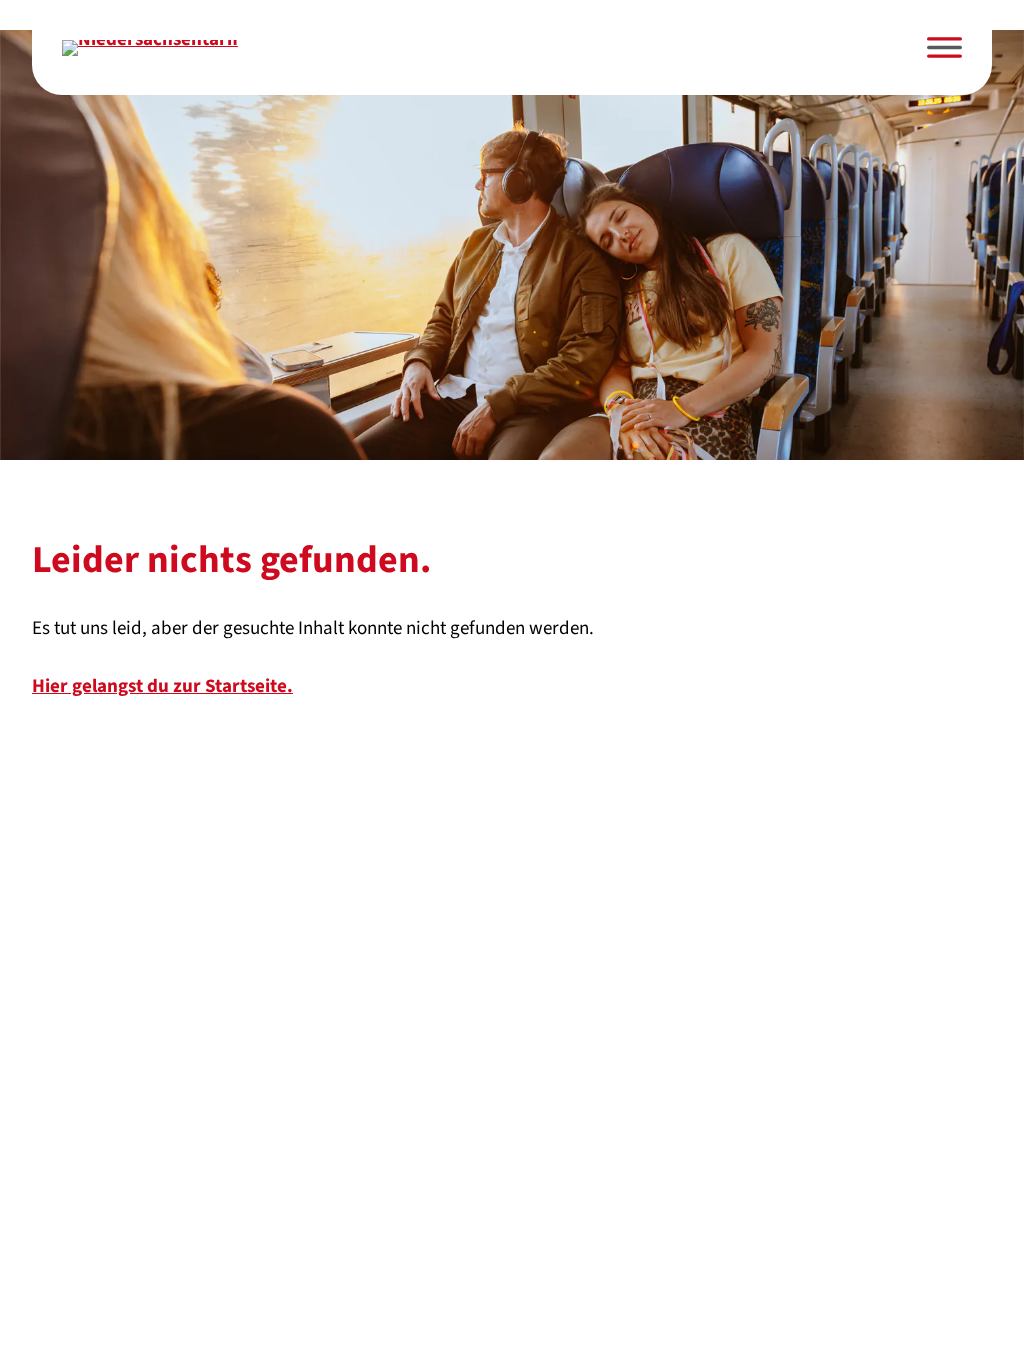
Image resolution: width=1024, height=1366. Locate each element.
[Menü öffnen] (944, 47)
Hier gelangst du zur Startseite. (162, 686)
